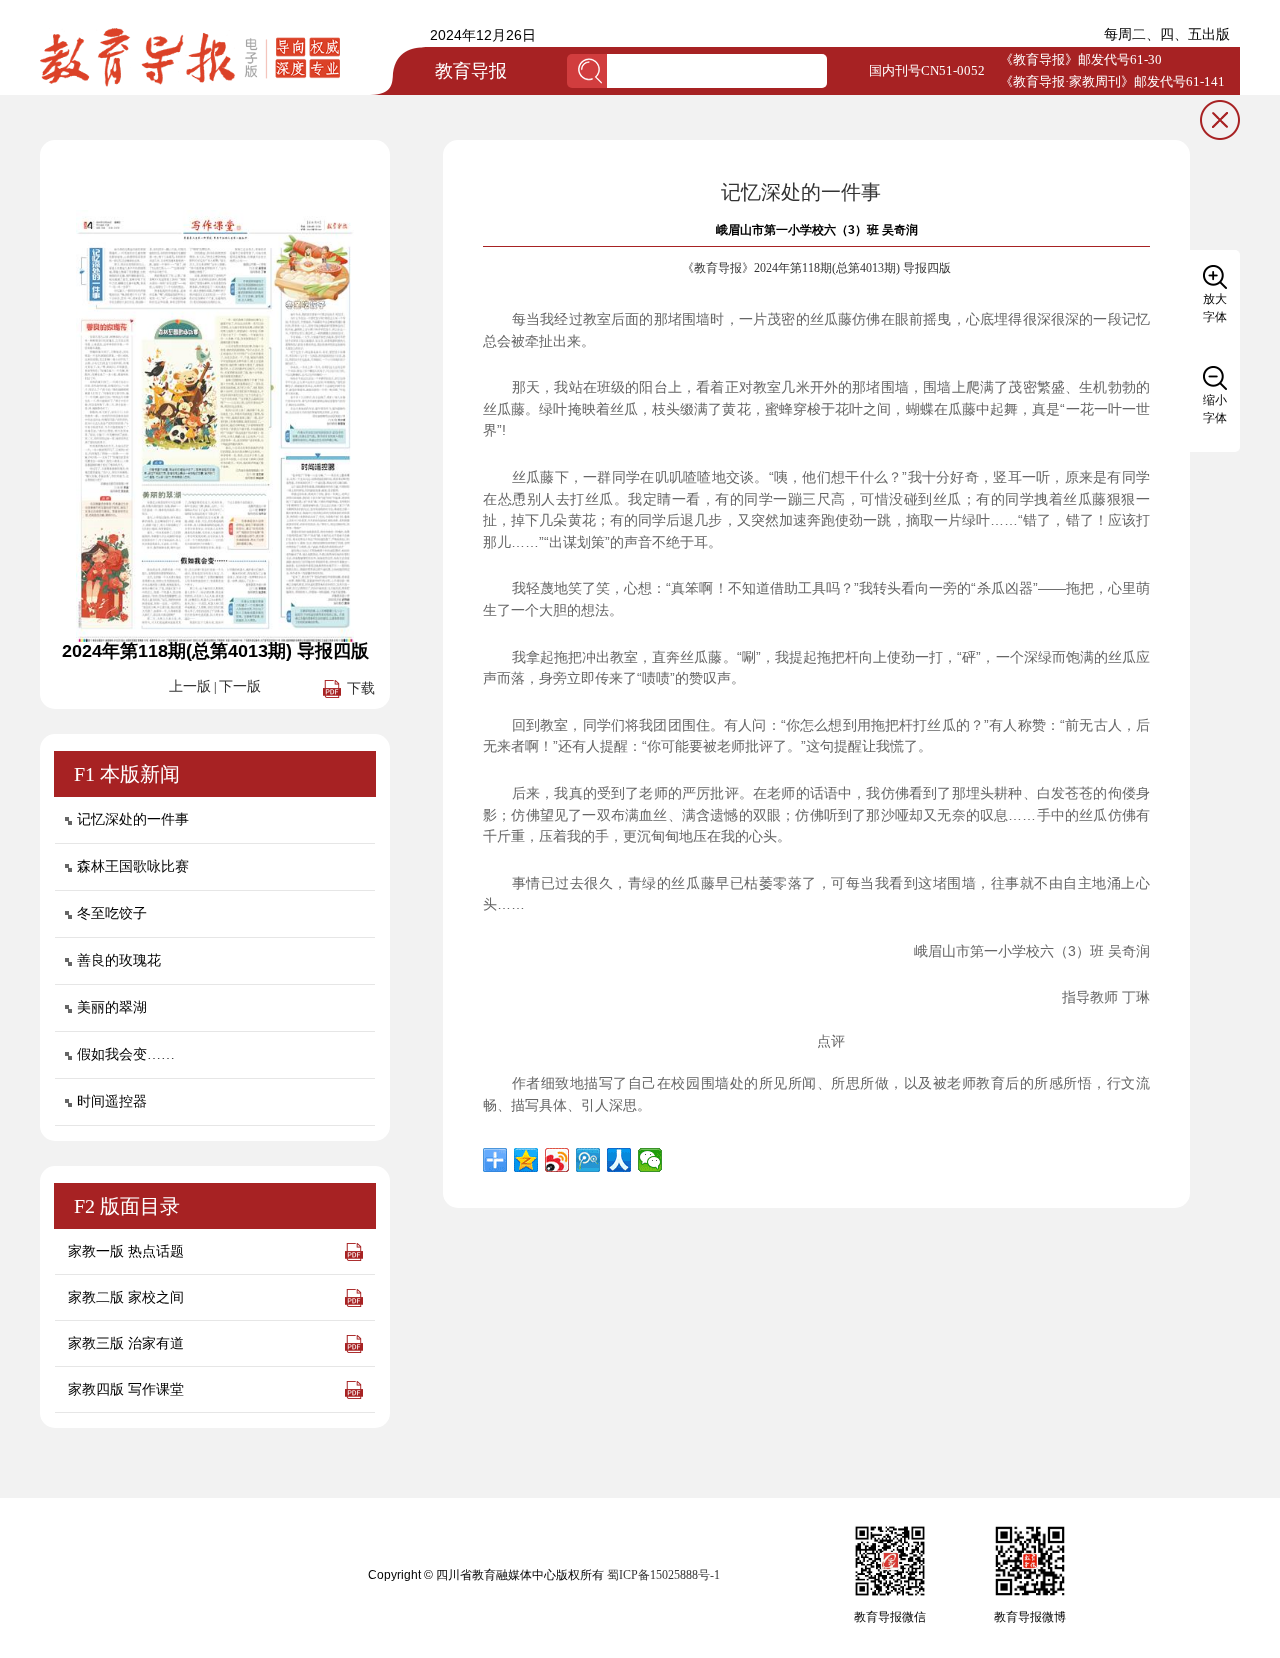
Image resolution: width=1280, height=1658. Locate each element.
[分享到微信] (650, 1160)
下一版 (240, 686)
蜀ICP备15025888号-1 (663, 1575)
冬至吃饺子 (112, 913)
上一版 (190, 686)
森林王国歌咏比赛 (133, 866)
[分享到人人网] (619, 1160)
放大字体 (1215, 308)
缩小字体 (1215, 409)
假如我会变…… (126, 1054)
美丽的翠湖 (112, 1007)
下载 (361, 688)
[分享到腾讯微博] (588, 1160)
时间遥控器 (112, 1101)
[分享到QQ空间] (526, 1160)
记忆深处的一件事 (133, 819)
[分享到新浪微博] (557, 1160)
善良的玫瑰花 (119, 960)
